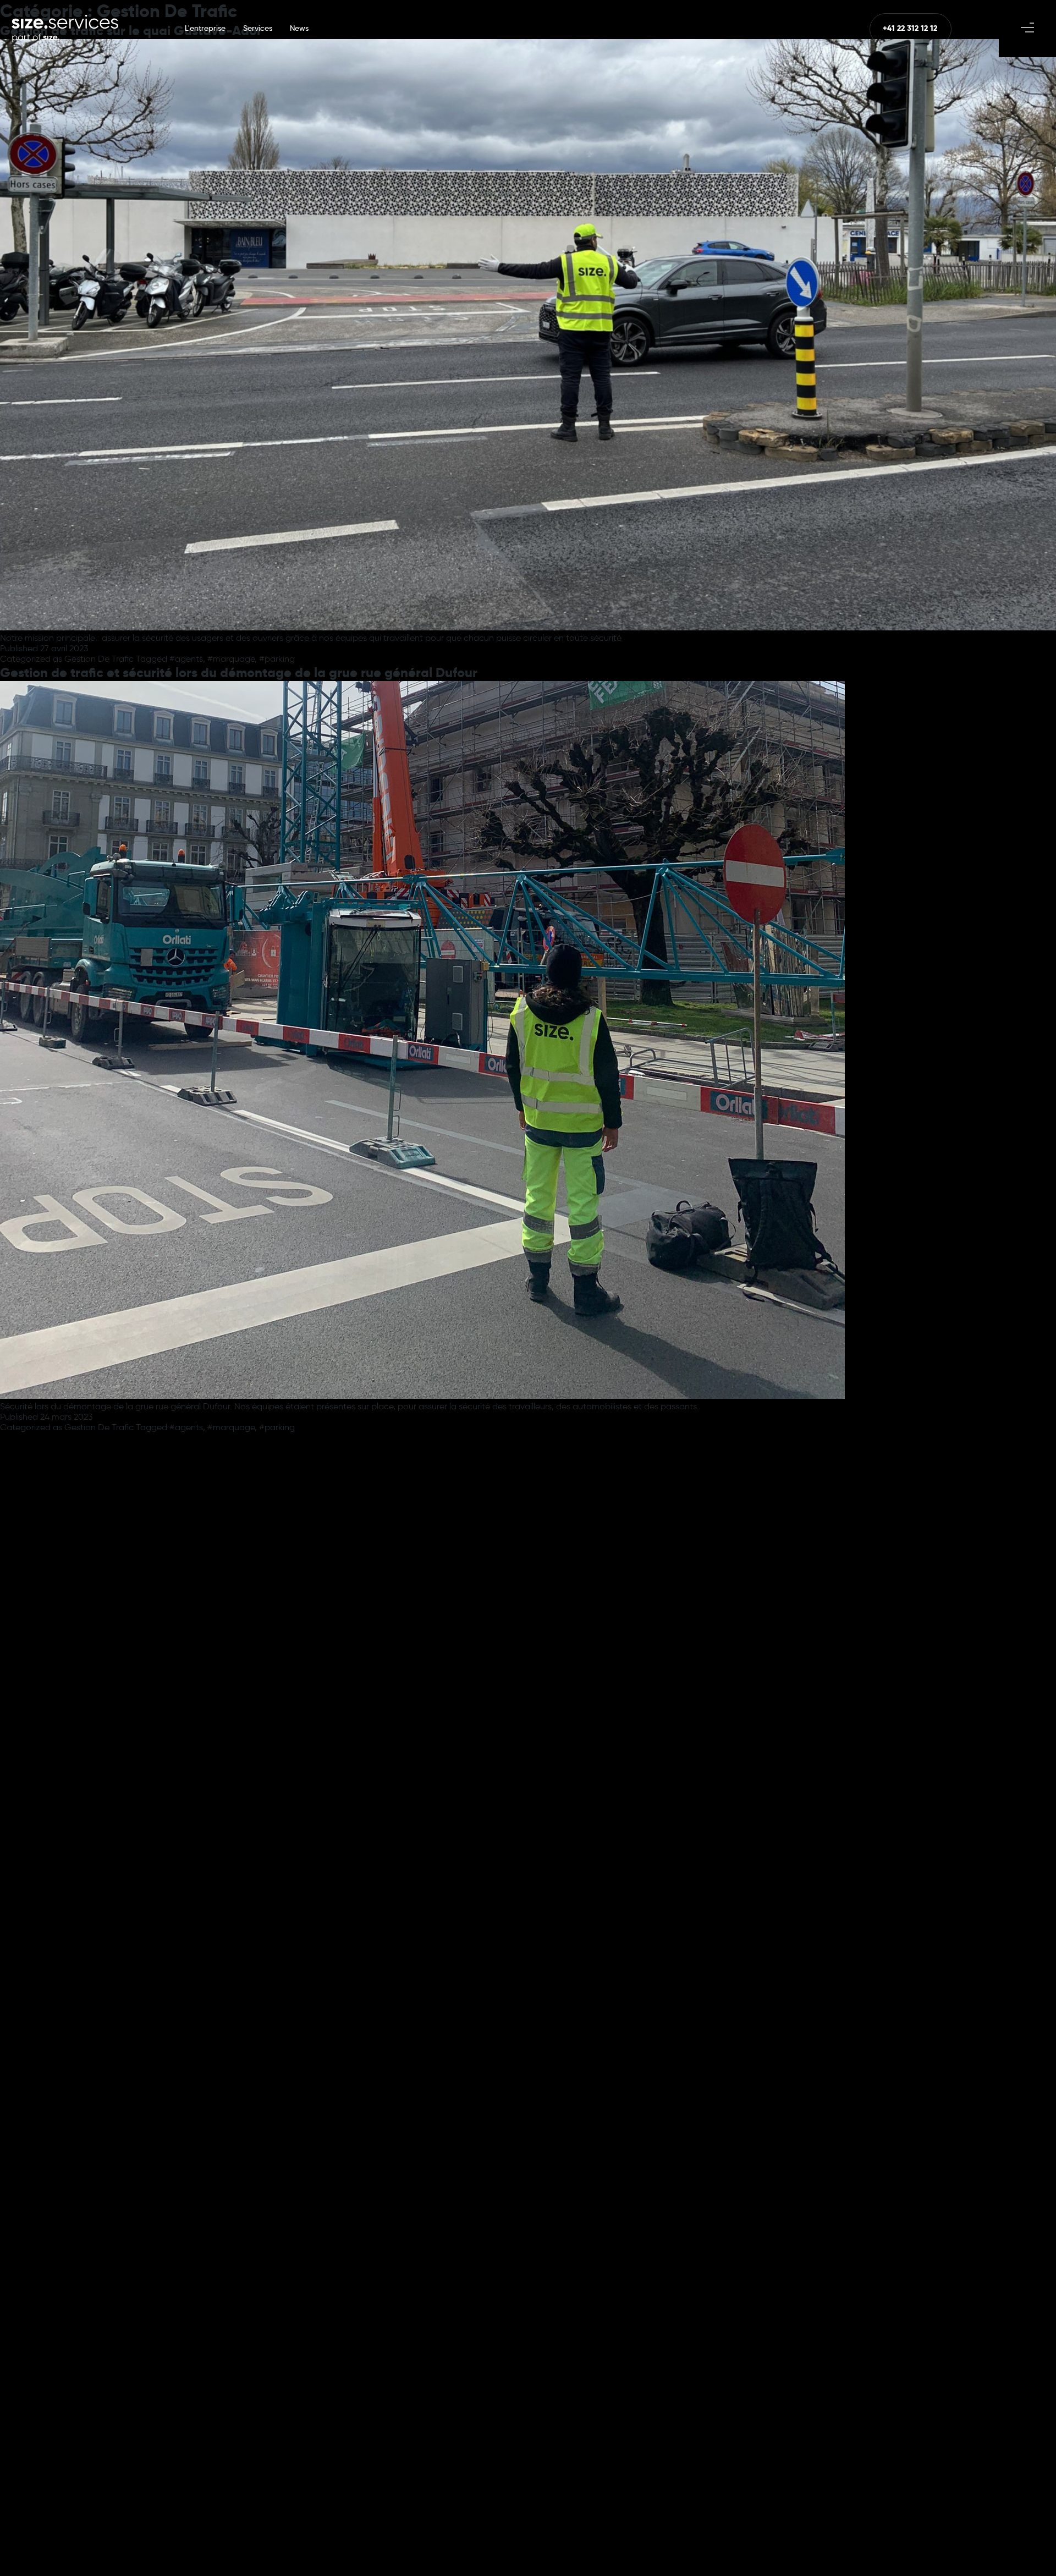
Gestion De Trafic (99, 659)
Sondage (592, 1613)
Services (258, 28)
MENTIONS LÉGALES (495, 2540)
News (299, 28)
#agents (186, 659)
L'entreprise (205, 28)
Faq (525, 1613)
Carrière (310, 1613)
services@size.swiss (245, 1740)
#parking (277, 659)
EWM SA (652, 2539)
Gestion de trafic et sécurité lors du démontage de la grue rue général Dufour (239, 672)
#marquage (231, 659)
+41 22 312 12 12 (235, 1728)
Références (392, 1613)
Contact (669, 1613)
